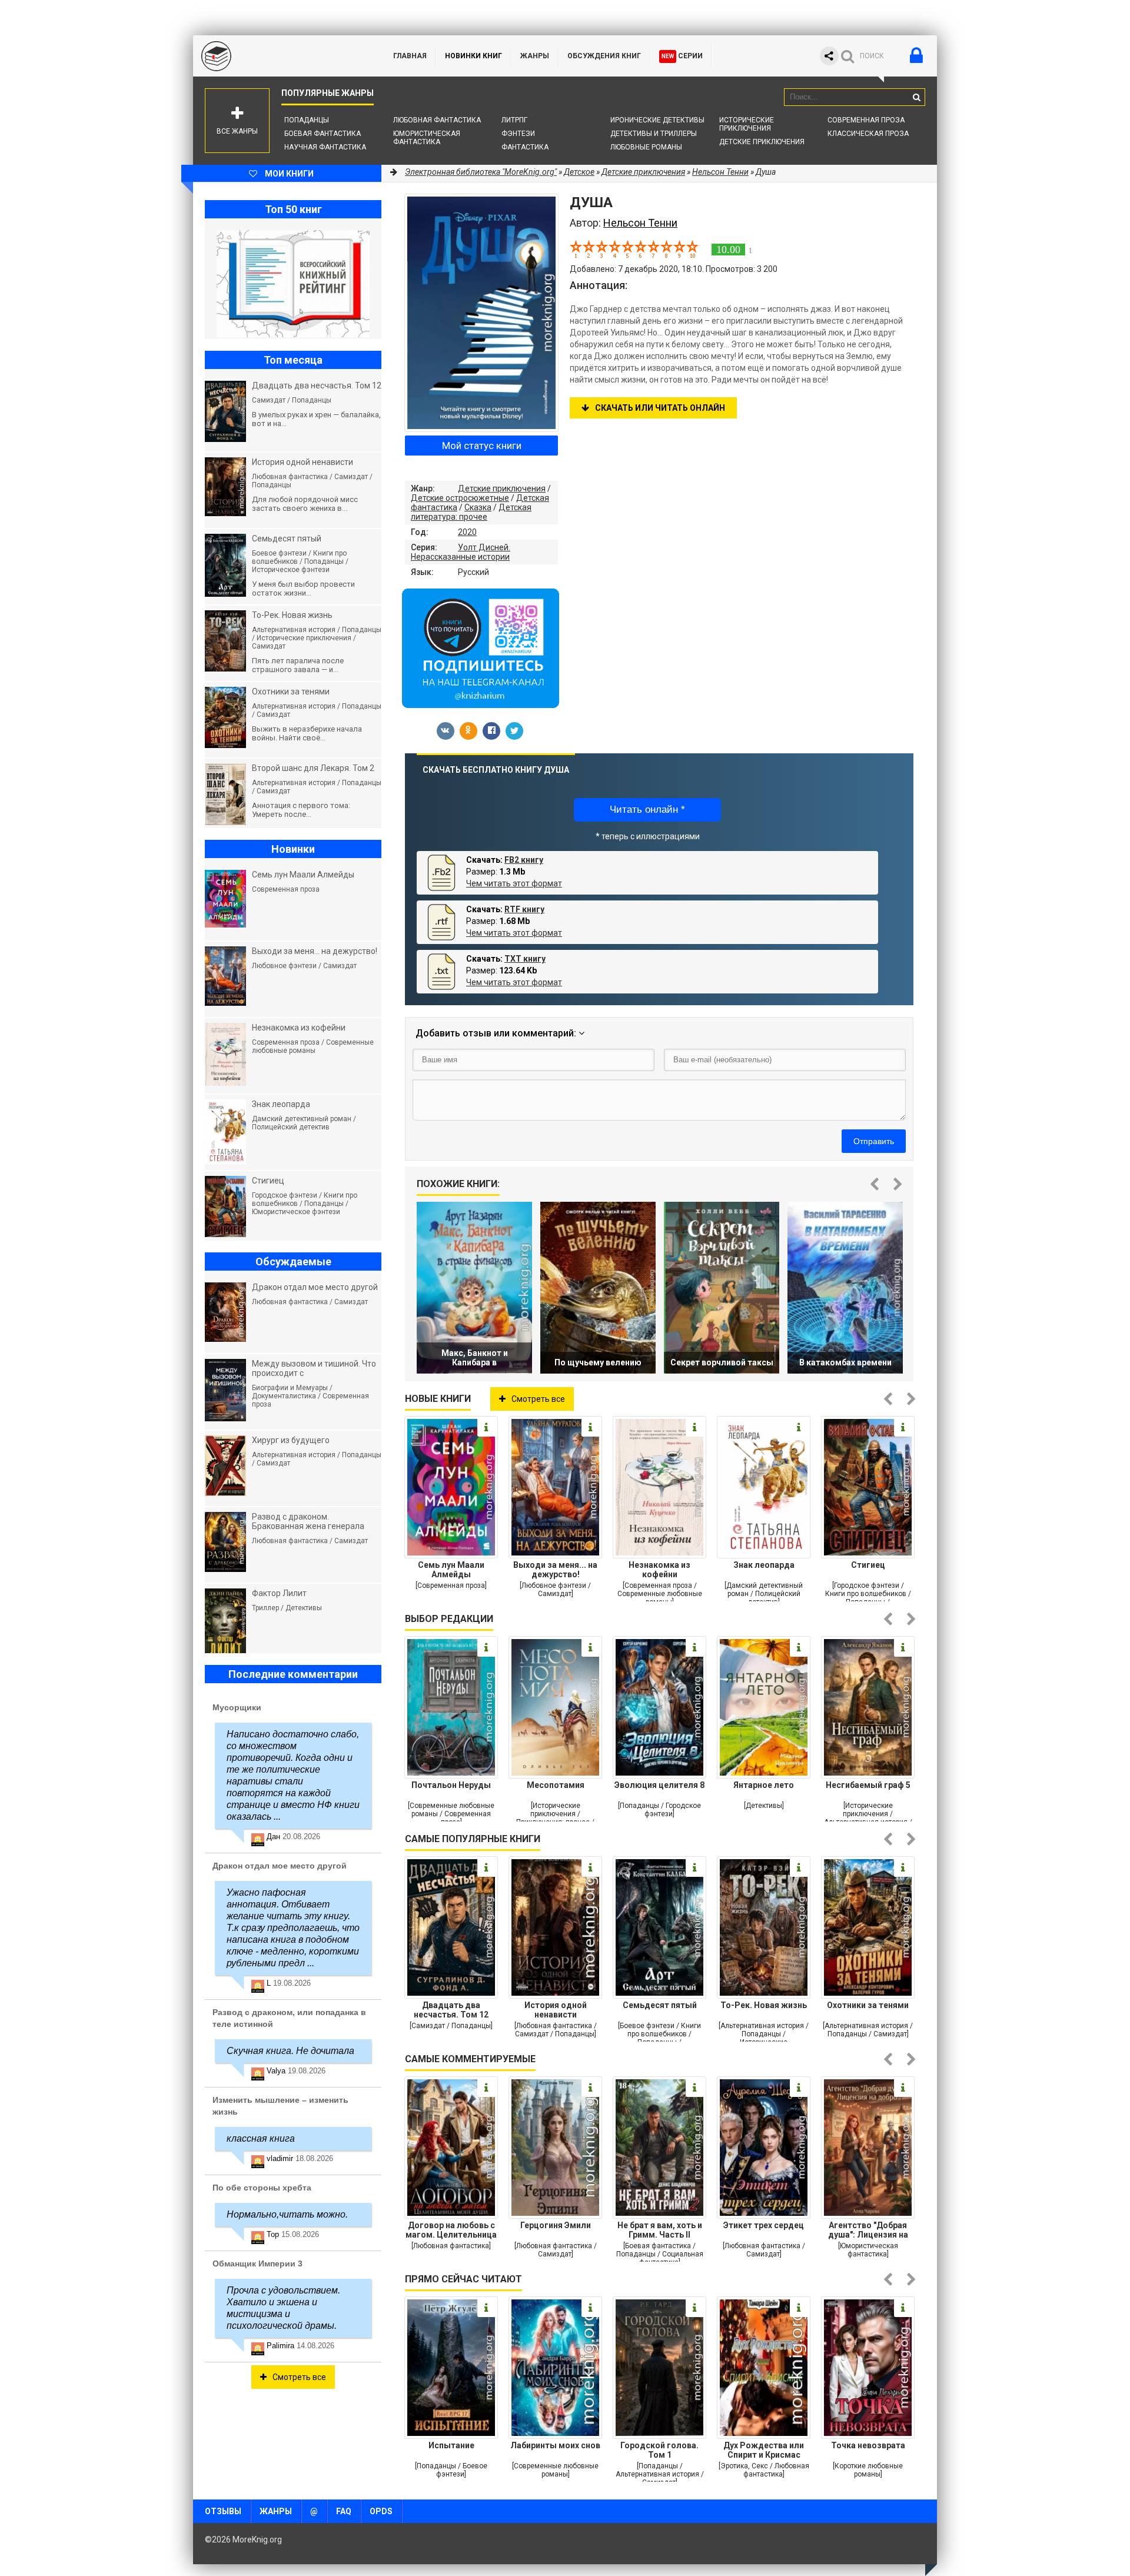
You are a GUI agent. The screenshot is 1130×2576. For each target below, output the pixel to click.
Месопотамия (556, 1785)
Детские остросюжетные (460, 498)
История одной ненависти (556, 2010)
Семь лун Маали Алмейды (451, 1570)
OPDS (381, 2511)
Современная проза (866, 120)
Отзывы (223, 2511)
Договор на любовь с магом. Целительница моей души (451, 2230)
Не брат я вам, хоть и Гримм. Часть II (660, 2230)
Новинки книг (473, 56)
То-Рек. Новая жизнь (764, 2005)
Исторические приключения (747, 124)
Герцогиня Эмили (556, 2225)
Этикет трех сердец (764, 2225)
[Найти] (916, 97)
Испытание (451, 2445)
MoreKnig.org (281, 56)
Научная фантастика (325, 147)
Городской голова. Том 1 (659, 2450)
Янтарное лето (764, 1785)
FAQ (344, 2511)
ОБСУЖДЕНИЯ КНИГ (604, 56)
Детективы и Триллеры (654, 134)
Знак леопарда (764, 1565)
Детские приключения (762, 142)
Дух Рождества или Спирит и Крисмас (764, 2450)
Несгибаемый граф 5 (868, 1785)
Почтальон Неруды (451, 1785)
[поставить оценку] (583, 249)
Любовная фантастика (437, 120)
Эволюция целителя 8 (659, 1785)
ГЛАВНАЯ (410, 56)
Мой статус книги (482, 446)
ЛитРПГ (514, 120)
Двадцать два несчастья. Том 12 (451, 2010)
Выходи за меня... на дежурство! (555, 1570)
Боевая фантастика (323, 134)
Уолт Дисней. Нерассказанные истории (461, 552)
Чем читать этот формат (514, 883)
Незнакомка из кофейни (659, 1570)
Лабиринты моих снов (555, 2445)
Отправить (874, 1141)
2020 (467, 532)
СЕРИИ (682, 56)
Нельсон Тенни (720, 172)
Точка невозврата (868, 2445)
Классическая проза (868, 134)
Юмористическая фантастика (427, 138)
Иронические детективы (657, 120)
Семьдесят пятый (660, 2005)
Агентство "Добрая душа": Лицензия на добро (868, 2230)
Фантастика (525, 147)
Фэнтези (518, 134)
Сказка (478, 507)
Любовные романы (646, 147)
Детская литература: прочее (471, 512)
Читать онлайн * (647, 810)
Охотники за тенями (868, 2005)
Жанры (535, 56)
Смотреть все (538, 1399)
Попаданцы (307, 120)
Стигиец (868, 1565)
